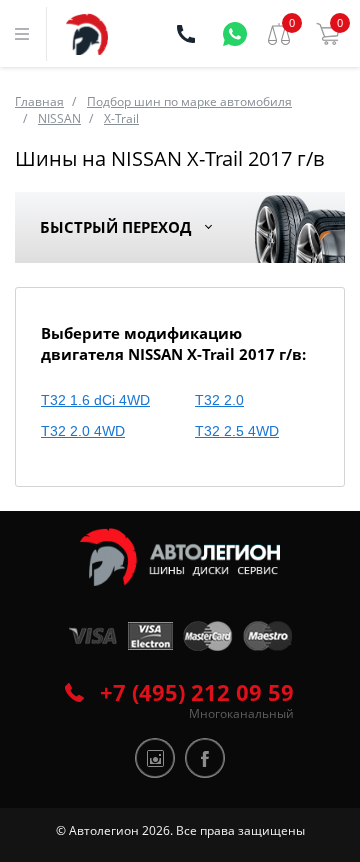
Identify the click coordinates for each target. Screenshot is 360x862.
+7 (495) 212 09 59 (197, 692)
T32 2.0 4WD (83, 431)
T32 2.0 (219, 400)
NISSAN (59, 118)
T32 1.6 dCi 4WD (95, 400)
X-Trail (121, 118)
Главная (39, 101)
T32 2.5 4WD (237, 431)
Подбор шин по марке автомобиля (189, 101)
